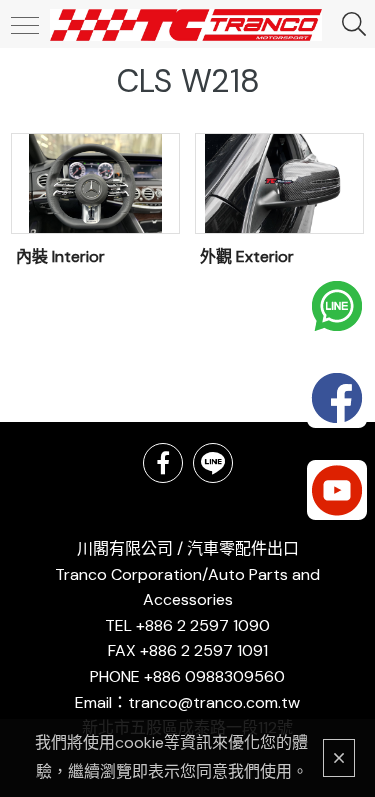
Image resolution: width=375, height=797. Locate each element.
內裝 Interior (60, 256)
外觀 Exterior (247, 256)
